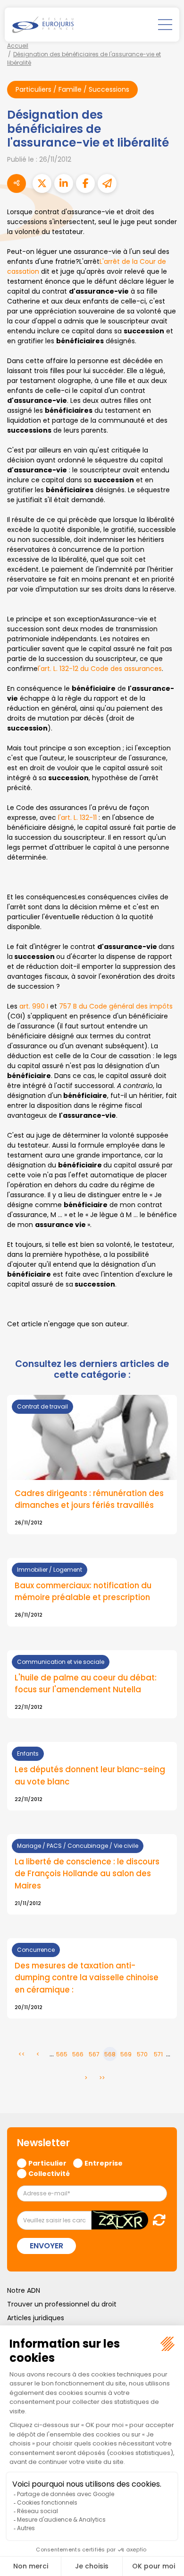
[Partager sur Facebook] (85, 183)
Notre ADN (24, 2290)
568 (110, 2054)
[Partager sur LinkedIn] (64, 183)
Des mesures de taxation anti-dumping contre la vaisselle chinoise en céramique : (87, 1977)
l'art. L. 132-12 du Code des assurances (100, 669)
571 (158, 2054)
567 (94, 2054)
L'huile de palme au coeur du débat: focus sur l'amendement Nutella (86, 1684)
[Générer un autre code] (156, 2220)
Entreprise (104, 2163)
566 (78, 2054)
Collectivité (49, 2173)
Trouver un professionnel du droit (62, 2304)
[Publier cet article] (42, 183)
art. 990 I (34, 1006)
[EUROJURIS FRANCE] (43, 25)
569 (126, 2054)
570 (142, 2054)
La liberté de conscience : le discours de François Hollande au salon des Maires (87, 1873)
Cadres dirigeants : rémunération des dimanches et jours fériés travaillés (89, 1499)
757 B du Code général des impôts (116, 1006)
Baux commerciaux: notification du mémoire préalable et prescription (83, 1591)
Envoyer (46, 2246)
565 (62, 2054)
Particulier (47, 2163)
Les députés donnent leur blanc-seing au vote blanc (90, 1775)
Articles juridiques (36, 2318)
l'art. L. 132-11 (78, 818)
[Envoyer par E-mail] (107, 183)
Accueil (18, 46)
